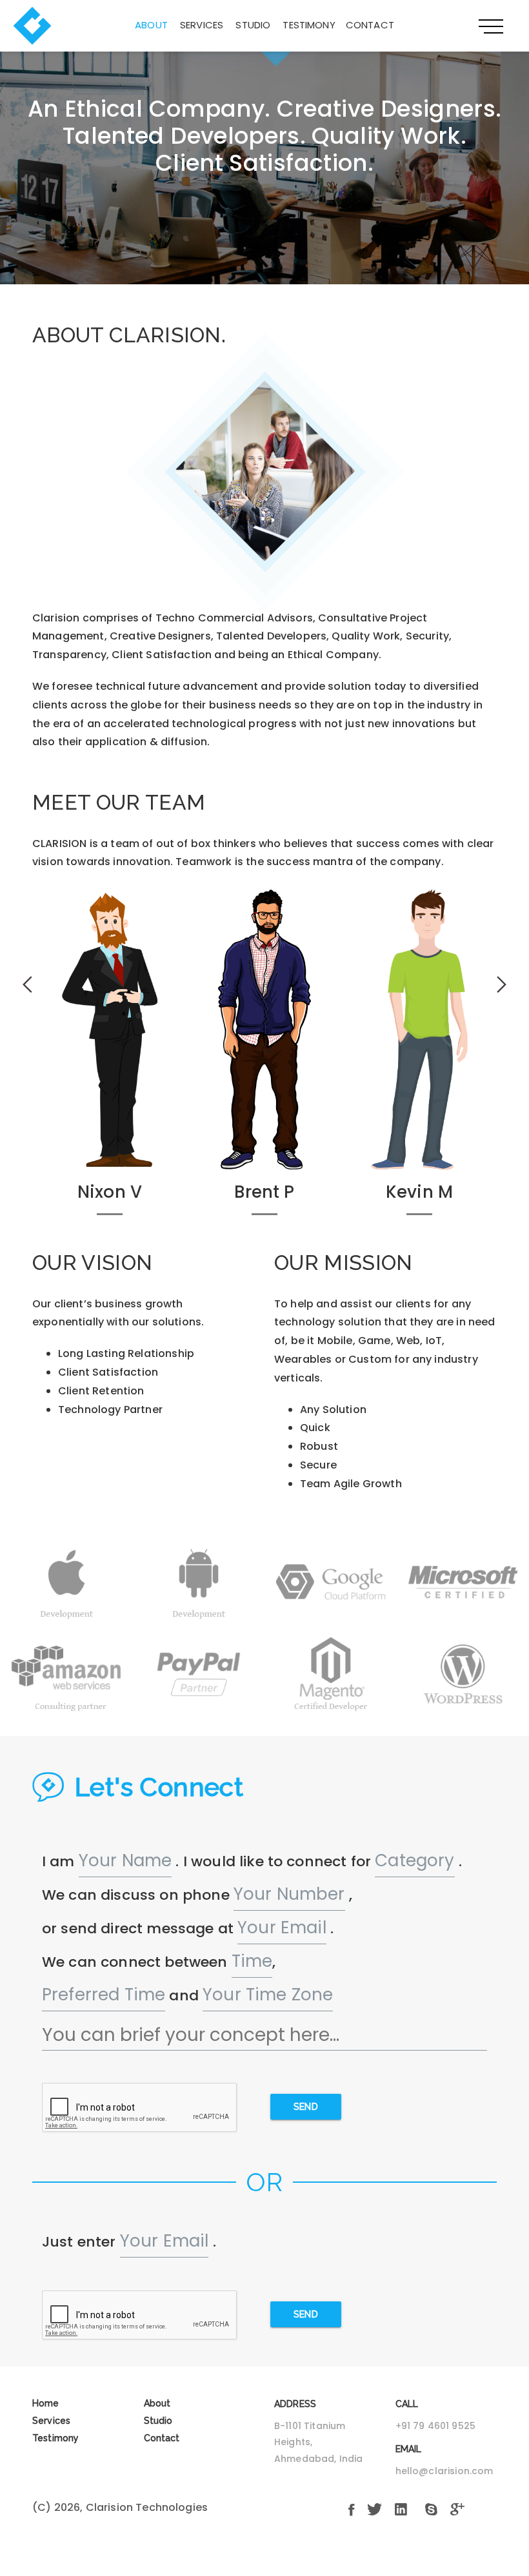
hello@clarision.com (444, 2471)
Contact (370, 25)
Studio (253, 25)
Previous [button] (27, 984)
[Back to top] (36, 2540)
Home (46, 2403)
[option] (110, 1058)
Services (202, 25)
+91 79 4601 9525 (436, 2426)
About (151, 25)
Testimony (309, 25)
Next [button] (502, 984)
